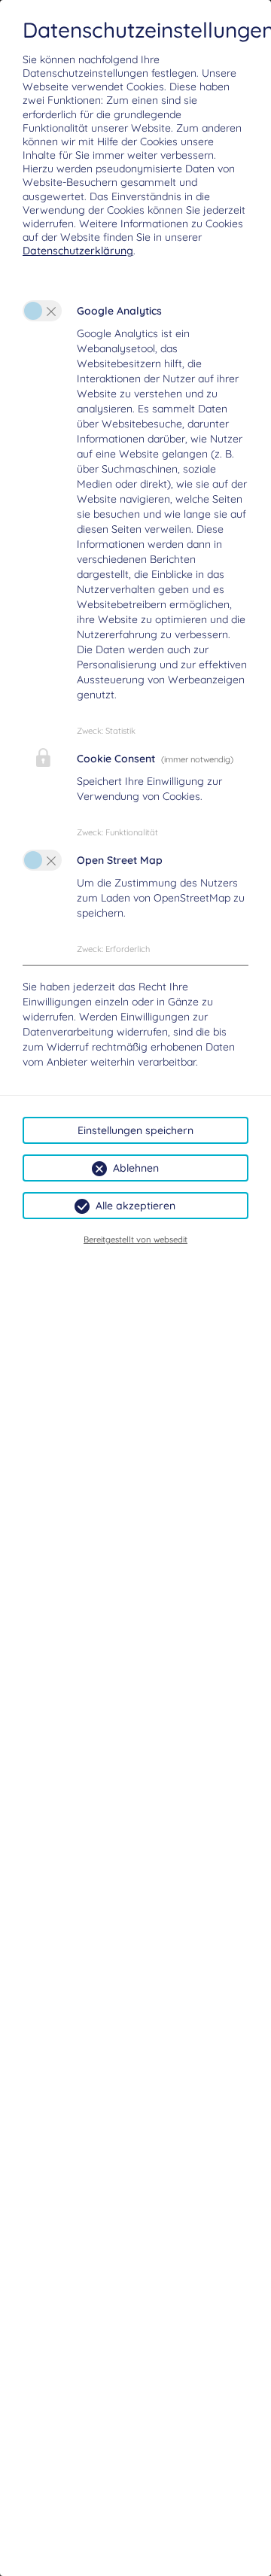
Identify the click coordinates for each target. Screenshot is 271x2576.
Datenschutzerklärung (78, 251)
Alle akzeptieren (135, 1206)
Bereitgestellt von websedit (135, 1239)
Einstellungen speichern (135, 1130)
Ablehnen (136, 1168)
